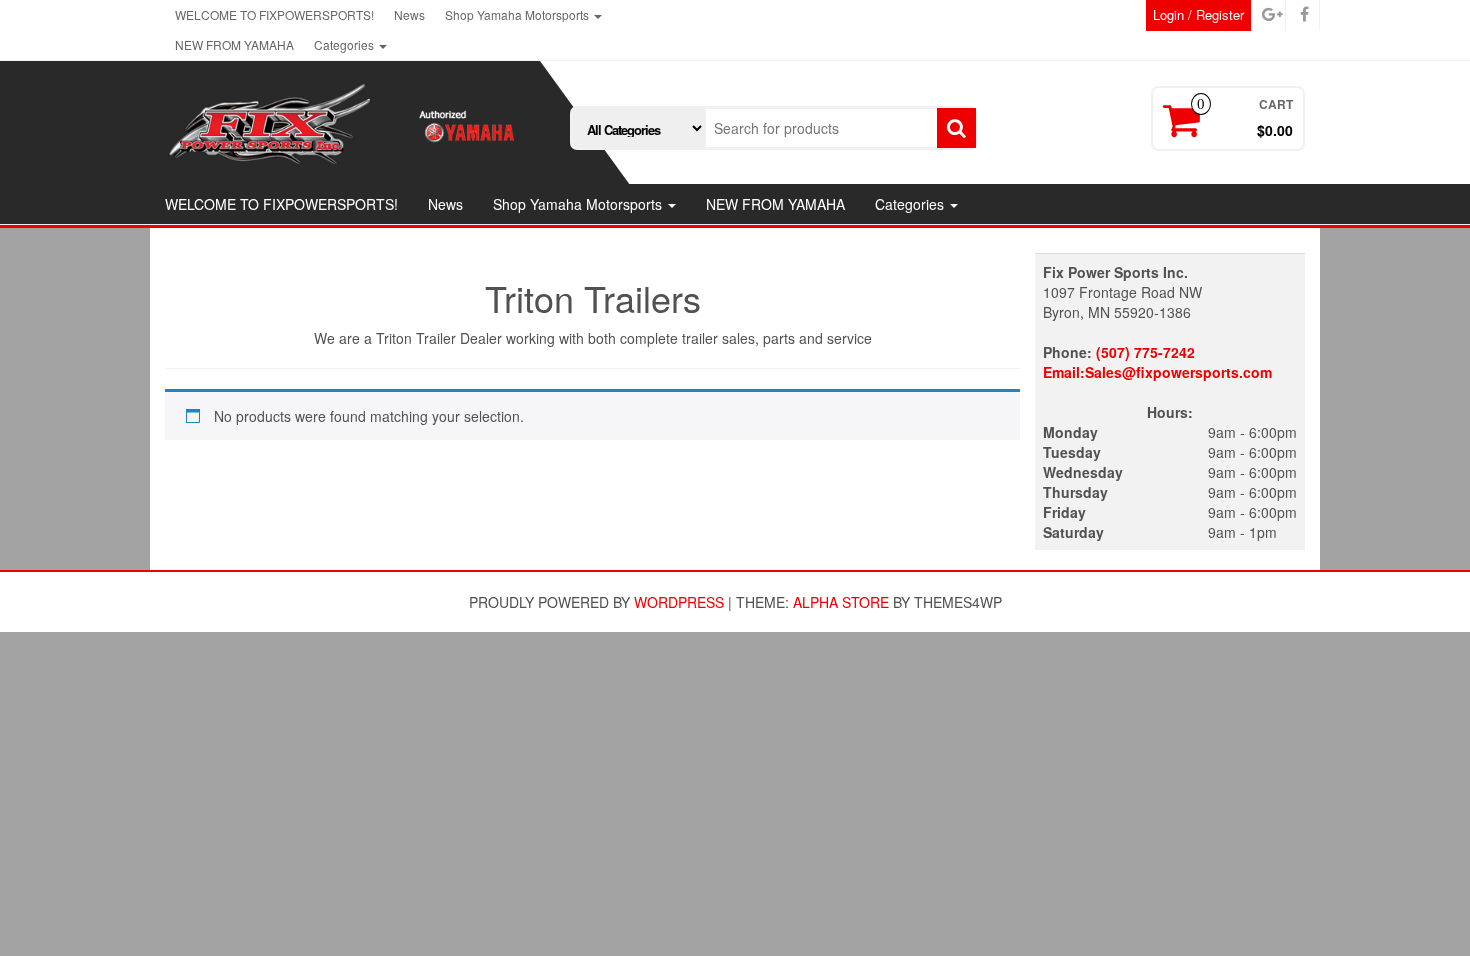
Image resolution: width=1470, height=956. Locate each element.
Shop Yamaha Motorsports (518, 14)
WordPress (679, 602)
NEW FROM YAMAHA (234, 44)
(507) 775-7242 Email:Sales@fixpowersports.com (1157, 362)
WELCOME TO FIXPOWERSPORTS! (274, 14)
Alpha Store (841, 602)
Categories (345, 44)
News (409, 14)
